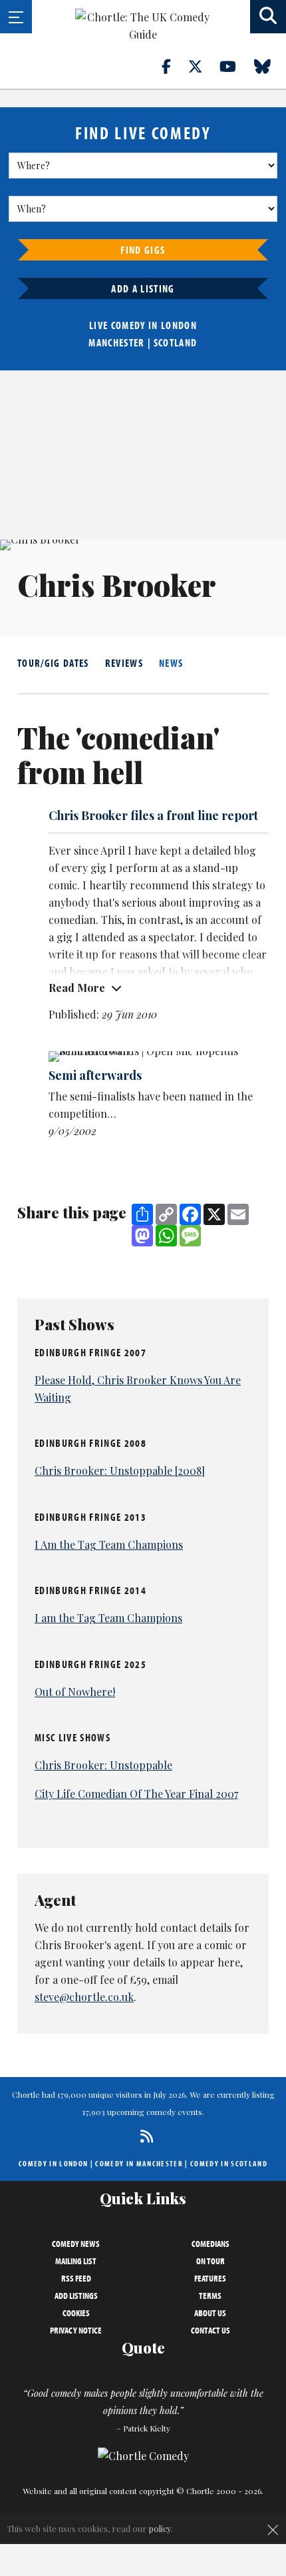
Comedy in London (53, 2163)
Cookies (76, 2313)
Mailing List (76, 2261)
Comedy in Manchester (139, 2163)
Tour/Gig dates (53, 663)
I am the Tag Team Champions (108, 1618)
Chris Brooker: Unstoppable (103, 1765)
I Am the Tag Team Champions (109, 1544)
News (171, 663)
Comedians (211, 2244)
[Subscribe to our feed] (143, 2136)
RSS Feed (76, 2278)
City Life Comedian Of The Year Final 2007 (136, 1794)
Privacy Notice (76, 2330)
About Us (210, 2313)
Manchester (116, 342)
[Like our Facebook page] (174, 66)
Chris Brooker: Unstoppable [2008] (120, 1471)
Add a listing (143, 288)
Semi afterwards (95, 1075)
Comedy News (76, 2244)
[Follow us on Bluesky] (270, 66)
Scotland (176, 342)
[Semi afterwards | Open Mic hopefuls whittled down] (158, 1057)
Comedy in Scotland (229, 2163)
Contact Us (211, 2330)
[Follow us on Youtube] (235, 66)
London (179, 325)
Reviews (124, 663)
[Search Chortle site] (268, 17)
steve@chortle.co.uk (84, 1997)
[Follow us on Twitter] (203, 66)
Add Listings (76, 2296)
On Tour (211, 2261)
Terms (210, 2296)
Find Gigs (143, 250)
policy (160, 2528)
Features (210, 2278)
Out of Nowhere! (75, 1692)
